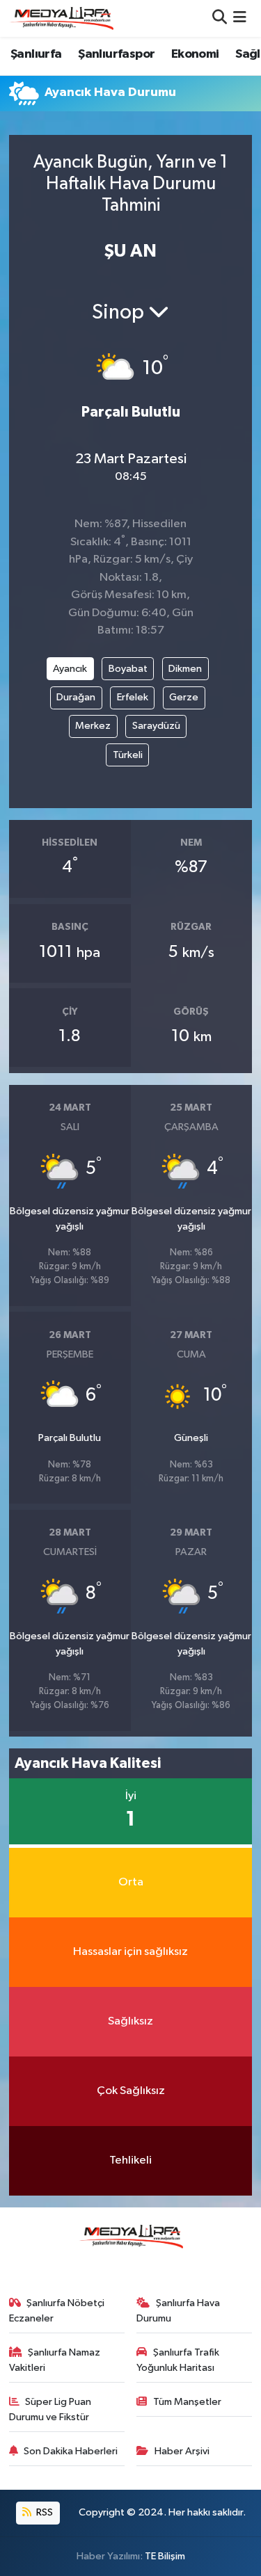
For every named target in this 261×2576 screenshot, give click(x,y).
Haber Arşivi (182, 2451)
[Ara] (220, 18)
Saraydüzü (156, 726)
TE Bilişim (165, 2556)
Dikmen (185, 669)
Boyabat (128, 669)
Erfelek (133, 697)
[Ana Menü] (240, 18)
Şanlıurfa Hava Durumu (178, 2311)
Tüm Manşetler (187, 2402)
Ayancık (70, 669)
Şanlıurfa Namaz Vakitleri (55, 2360)
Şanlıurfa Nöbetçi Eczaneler (57, 2311)
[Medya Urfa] (61, 18)
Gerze (184, 697)
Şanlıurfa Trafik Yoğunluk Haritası (178, 2360)
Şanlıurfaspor (116, 54)
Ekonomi (195, 54)
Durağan (76, 697)
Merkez (93, 726)
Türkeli (128, 755)
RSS (43, 2512)
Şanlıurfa (36, 54)
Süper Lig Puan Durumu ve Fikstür (50, 2409)
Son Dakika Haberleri (71, 2451)
